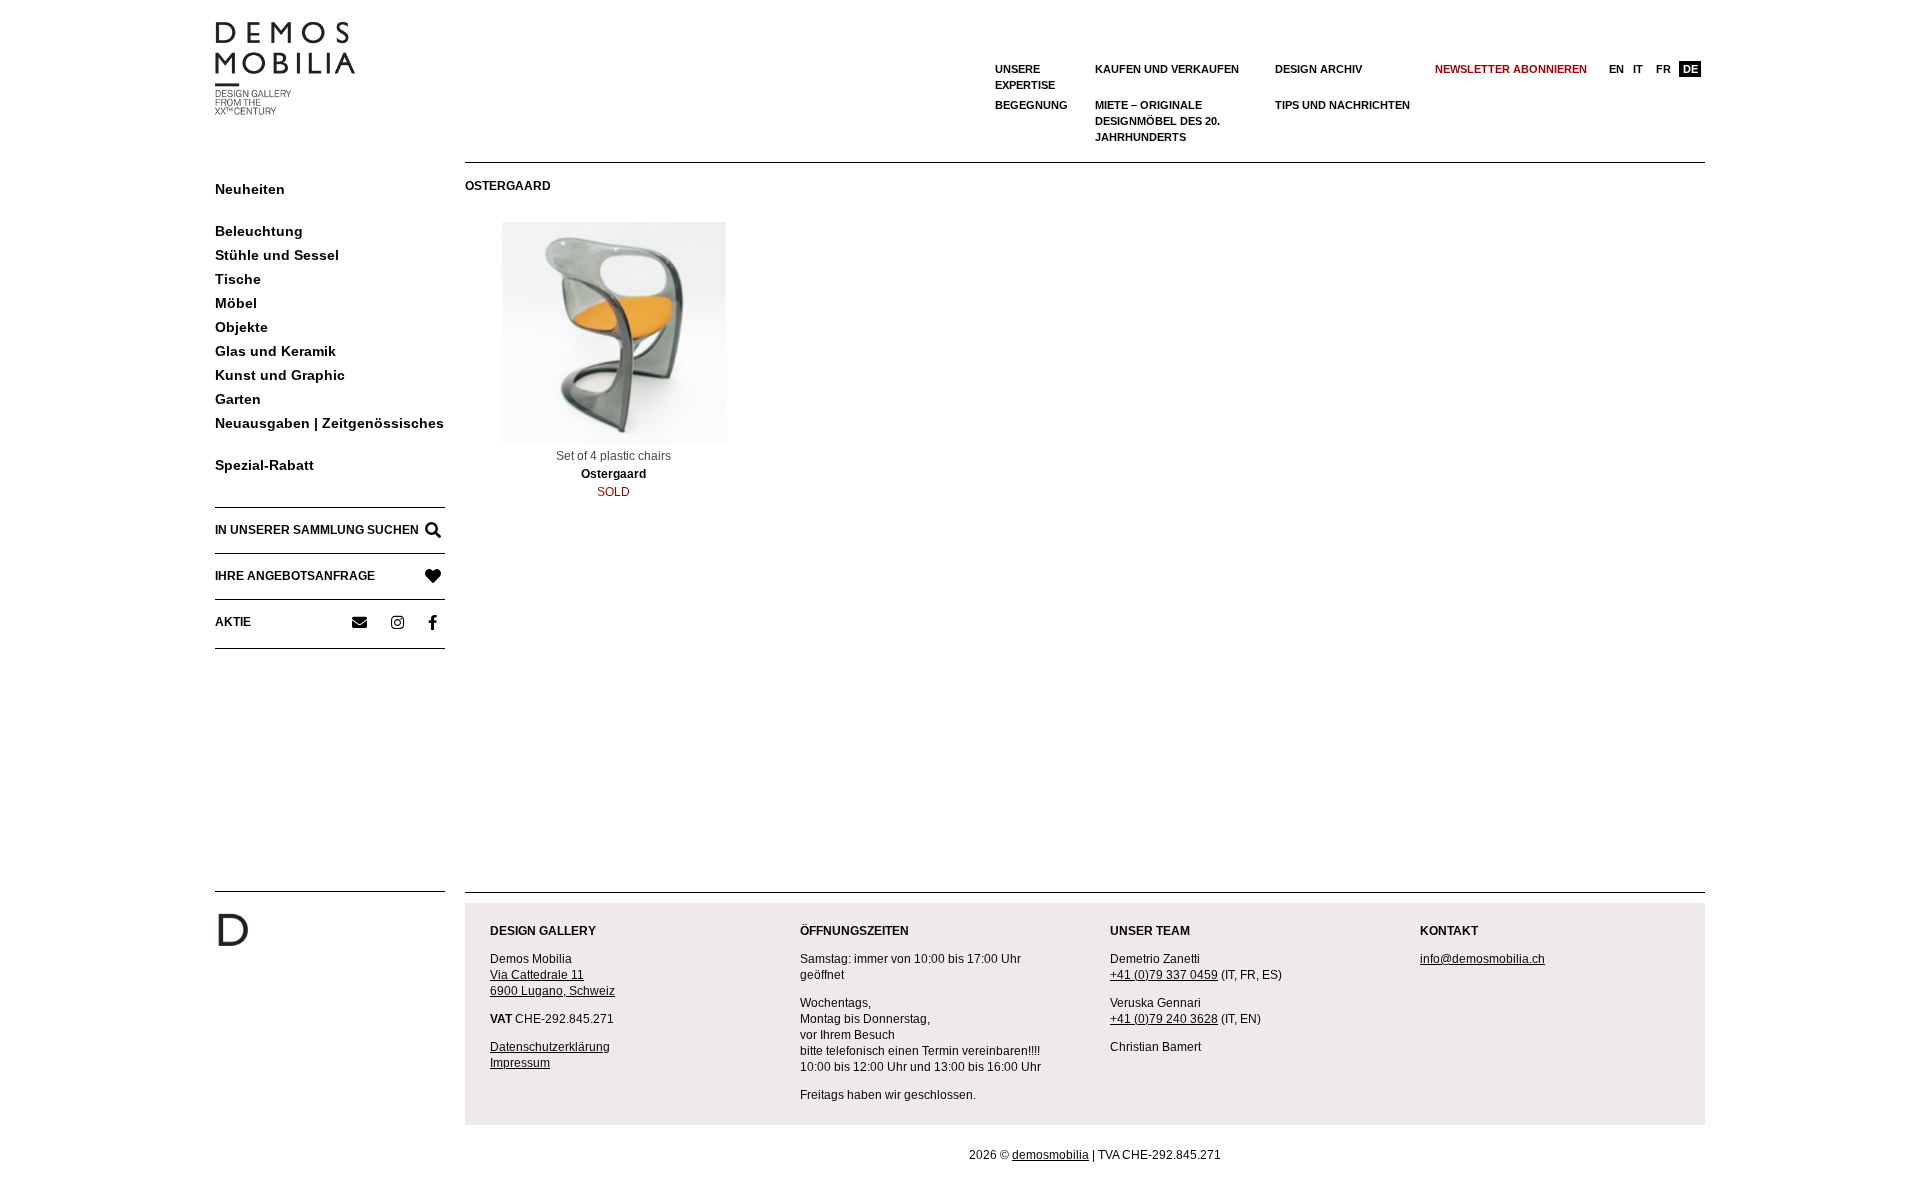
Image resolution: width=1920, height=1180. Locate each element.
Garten (238, 399)
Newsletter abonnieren (1511, 69)
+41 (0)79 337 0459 (1164, 975)
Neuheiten (250, 189)
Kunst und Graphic (280, 375)
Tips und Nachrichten (1342, 105)
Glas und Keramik (275, 351)
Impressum (520, 1063)
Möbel (236, 303)
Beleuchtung (259, 231)
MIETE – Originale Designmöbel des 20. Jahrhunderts (1157, 121)
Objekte (241, 327)
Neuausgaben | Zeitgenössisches (329, 423)
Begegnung (1031, 105)
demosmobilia (1050, 1155)
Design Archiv (1318, 69)
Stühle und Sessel (277, 255)
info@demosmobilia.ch (1482, 959)
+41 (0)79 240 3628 (1164, 1019)
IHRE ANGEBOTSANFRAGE (295, 576)
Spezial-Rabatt (264, 465)
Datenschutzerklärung (550, 1047)
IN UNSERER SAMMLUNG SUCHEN (317, 530)
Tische (238, 279)
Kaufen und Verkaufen (1167, 69)
